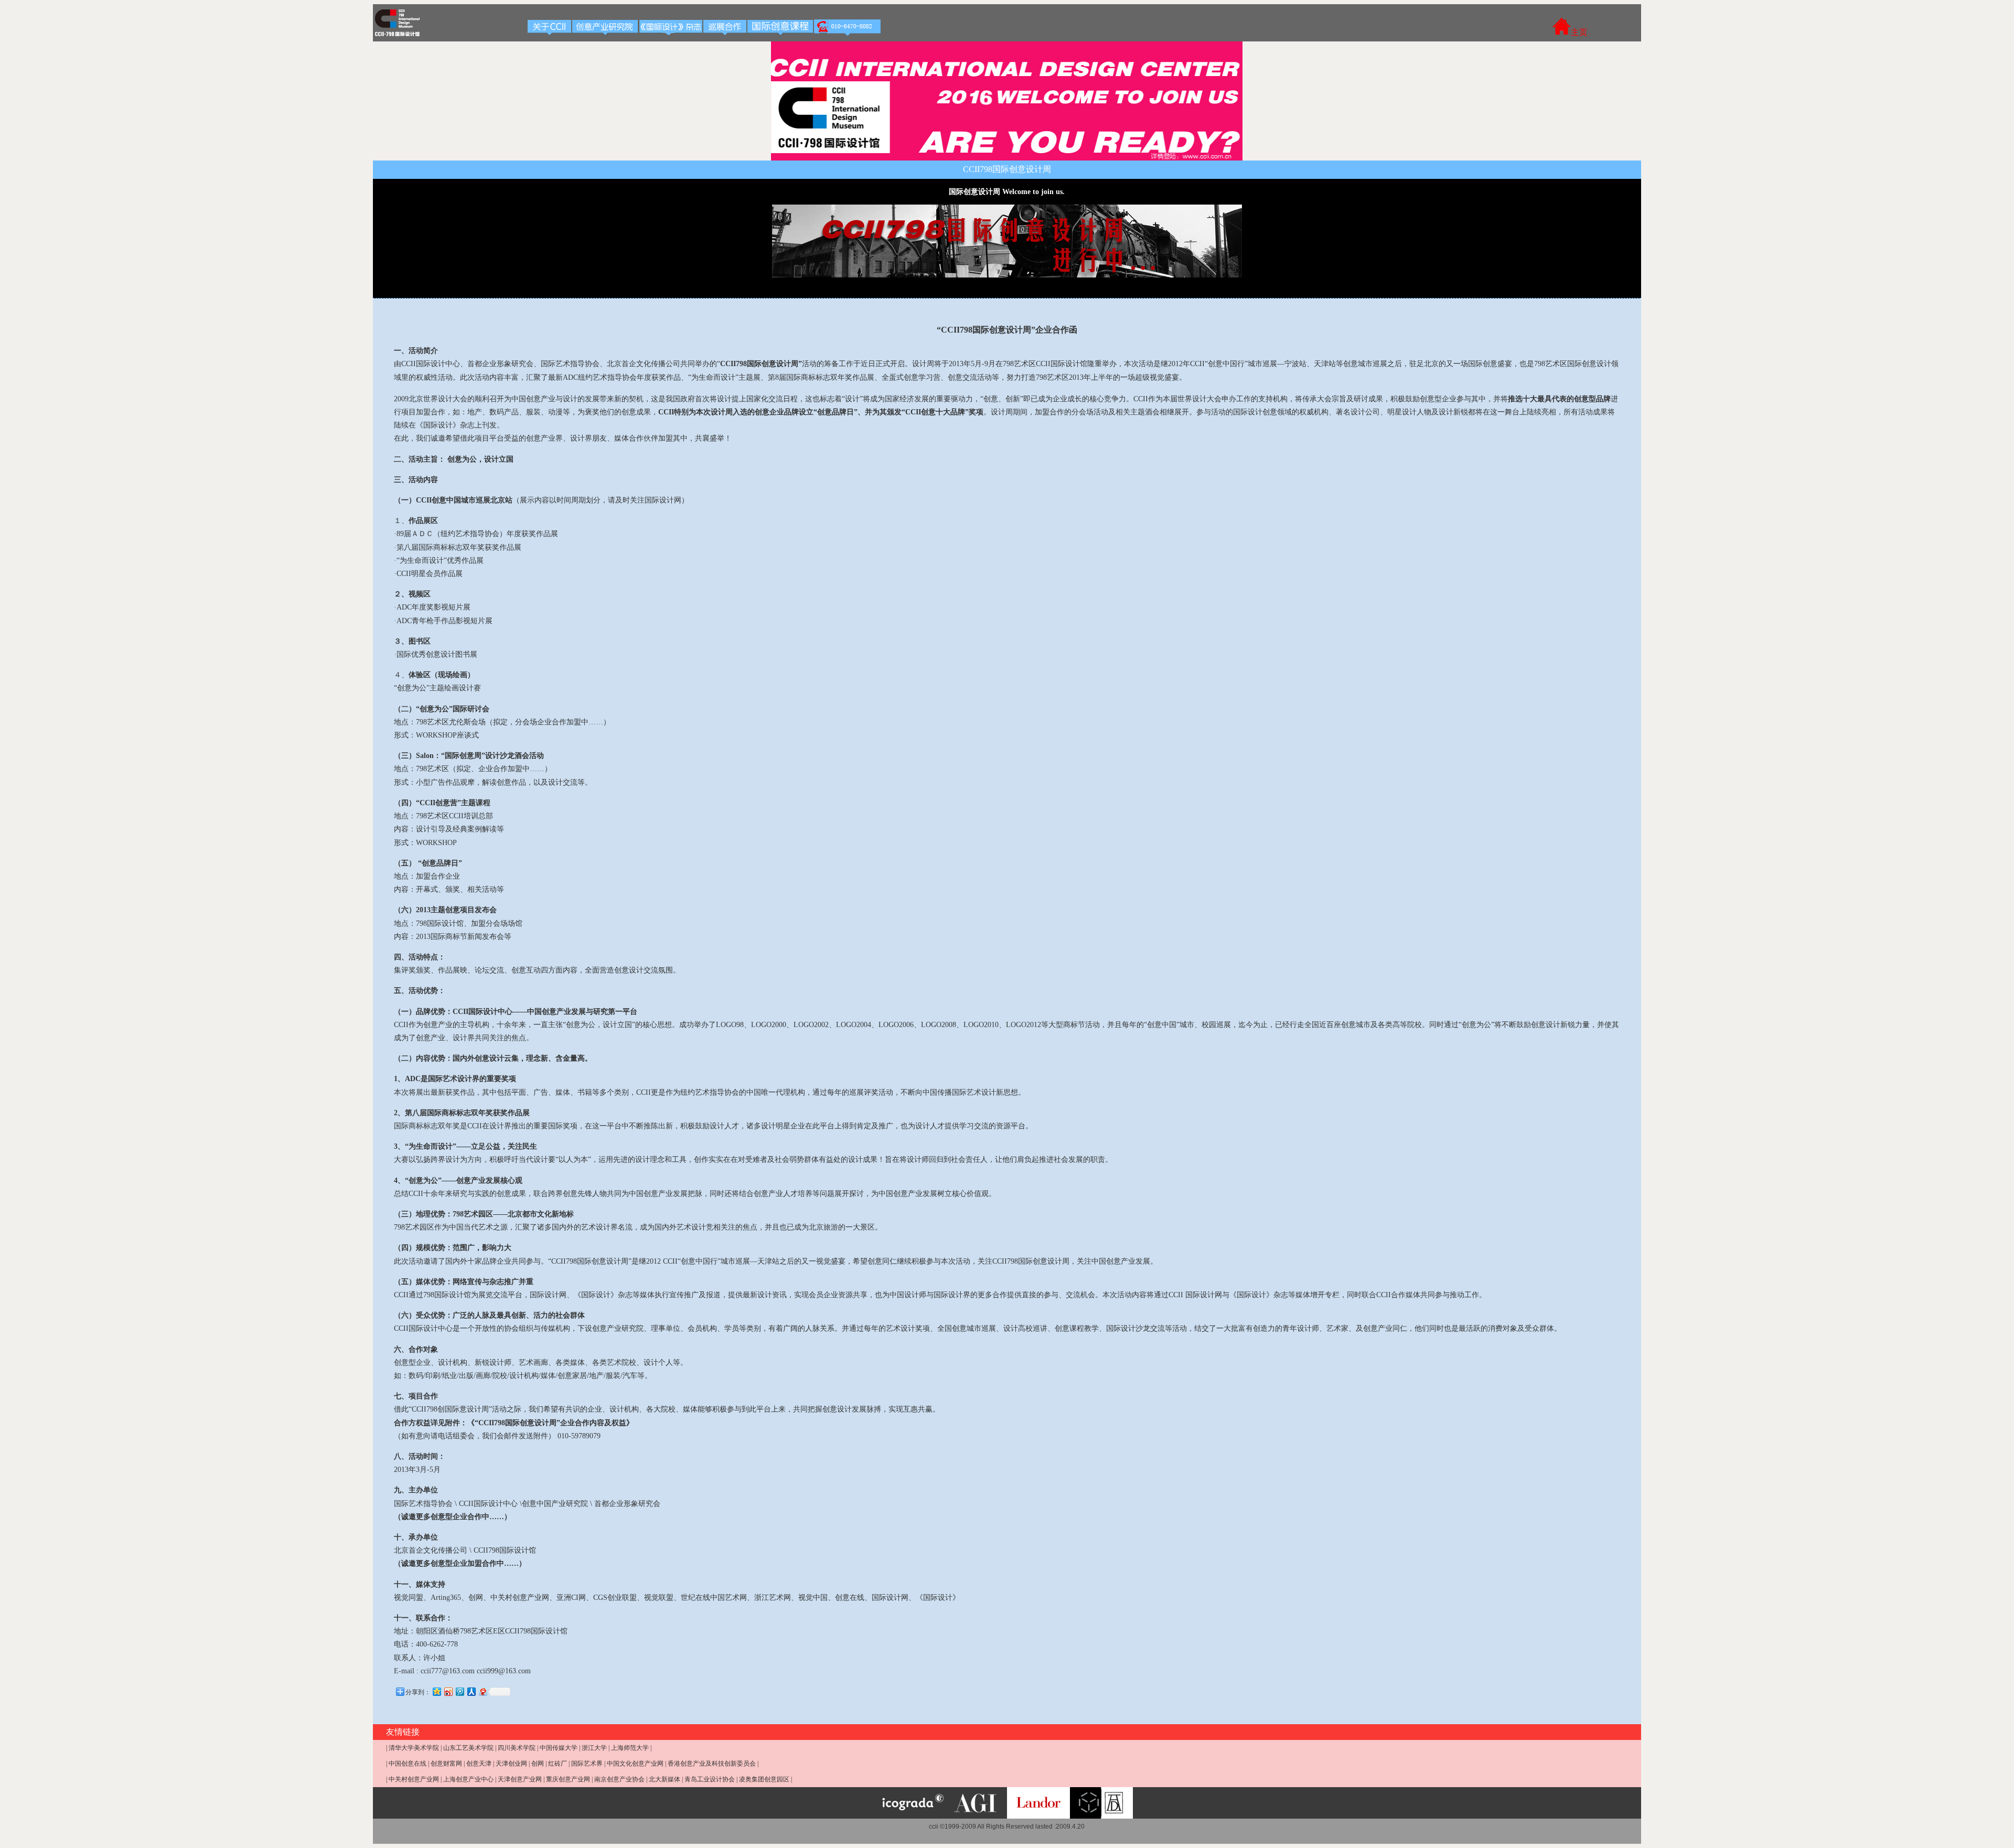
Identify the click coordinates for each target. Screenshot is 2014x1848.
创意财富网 (446, 1764)
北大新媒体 (665, 1779)
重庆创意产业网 (568, 1779)
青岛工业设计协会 (710, 1779)
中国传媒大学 (559, 1748)
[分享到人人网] (471, 1691)
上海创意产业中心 (468, 1779)
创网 (538, 1764)
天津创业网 (511, 1764)
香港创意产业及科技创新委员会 (712, 1764)
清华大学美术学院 (414, 1748)
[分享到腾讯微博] (459, 1691)
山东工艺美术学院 (468, 1748)
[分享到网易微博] (483, 1691)
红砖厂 (558, 1764)
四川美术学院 (517, 1748)
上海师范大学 (630, 1748)
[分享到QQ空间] (436, 1691)
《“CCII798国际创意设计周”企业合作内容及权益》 (550, 1423)
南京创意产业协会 (619, 1779)
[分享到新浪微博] (448, 1691)
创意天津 (479, 1764)
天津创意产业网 (520, 1779)
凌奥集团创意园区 (764, 1779)
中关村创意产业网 (414, 1779)
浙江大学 (594, 1748)
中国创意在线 (408, 1764)
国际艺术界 (587, 1764)
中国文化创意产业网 (635, 1764)
